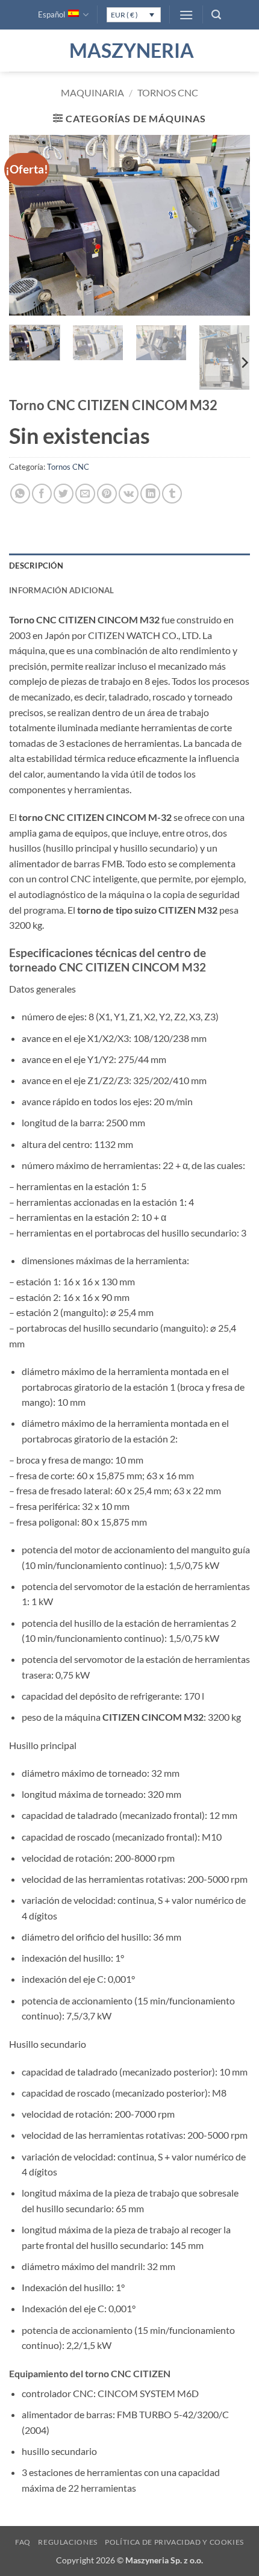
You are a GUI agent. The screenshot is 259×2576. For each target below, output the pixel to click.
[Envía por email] (85, 494)
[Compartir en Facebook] (42, 494)
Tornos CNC (168, 92)
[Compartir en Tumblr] (172, 494)
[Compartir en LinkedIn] (150, 494)
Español (51, 14)
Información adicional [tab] (61, 590)
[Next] (230, 225)
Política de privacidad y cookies (174, 2542)
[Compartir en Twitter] (64, 494)
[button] (186, 15)
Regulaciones (67, 2542)
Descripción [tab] (36, 566)
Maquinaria (92, 92)
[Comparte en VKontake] (129, 494)
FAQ (23, 2542)
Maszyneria (129, 51)
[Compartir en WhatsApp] (20, 494)
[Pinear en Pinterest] (107, 494)
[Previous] (29, 225)
